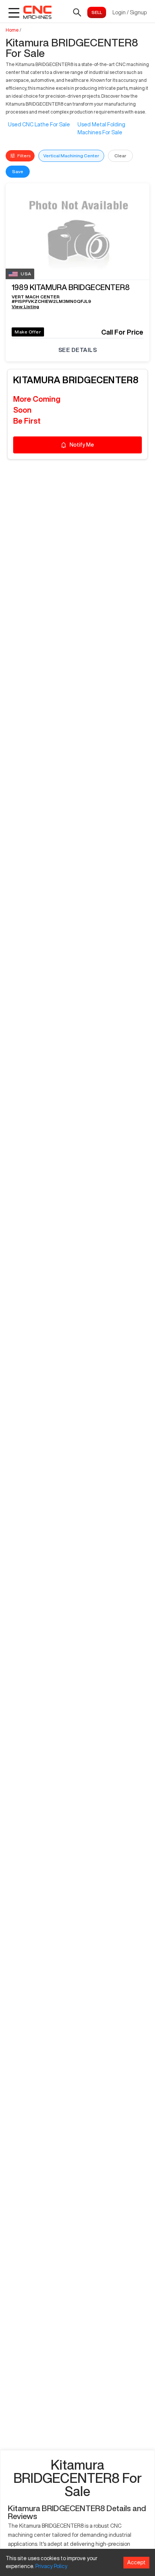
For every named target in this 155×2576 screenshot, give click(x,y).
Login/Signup (130, 12)
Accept (136, 2562)
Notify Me (82, 445)
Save (18, 171)
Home (12, 30)
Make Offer (28, 332)
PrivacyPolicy (51, 2566)
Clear (120, 156)
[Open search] (77, 12)
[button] (77, 289)
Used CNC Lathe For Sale (39, 124)
